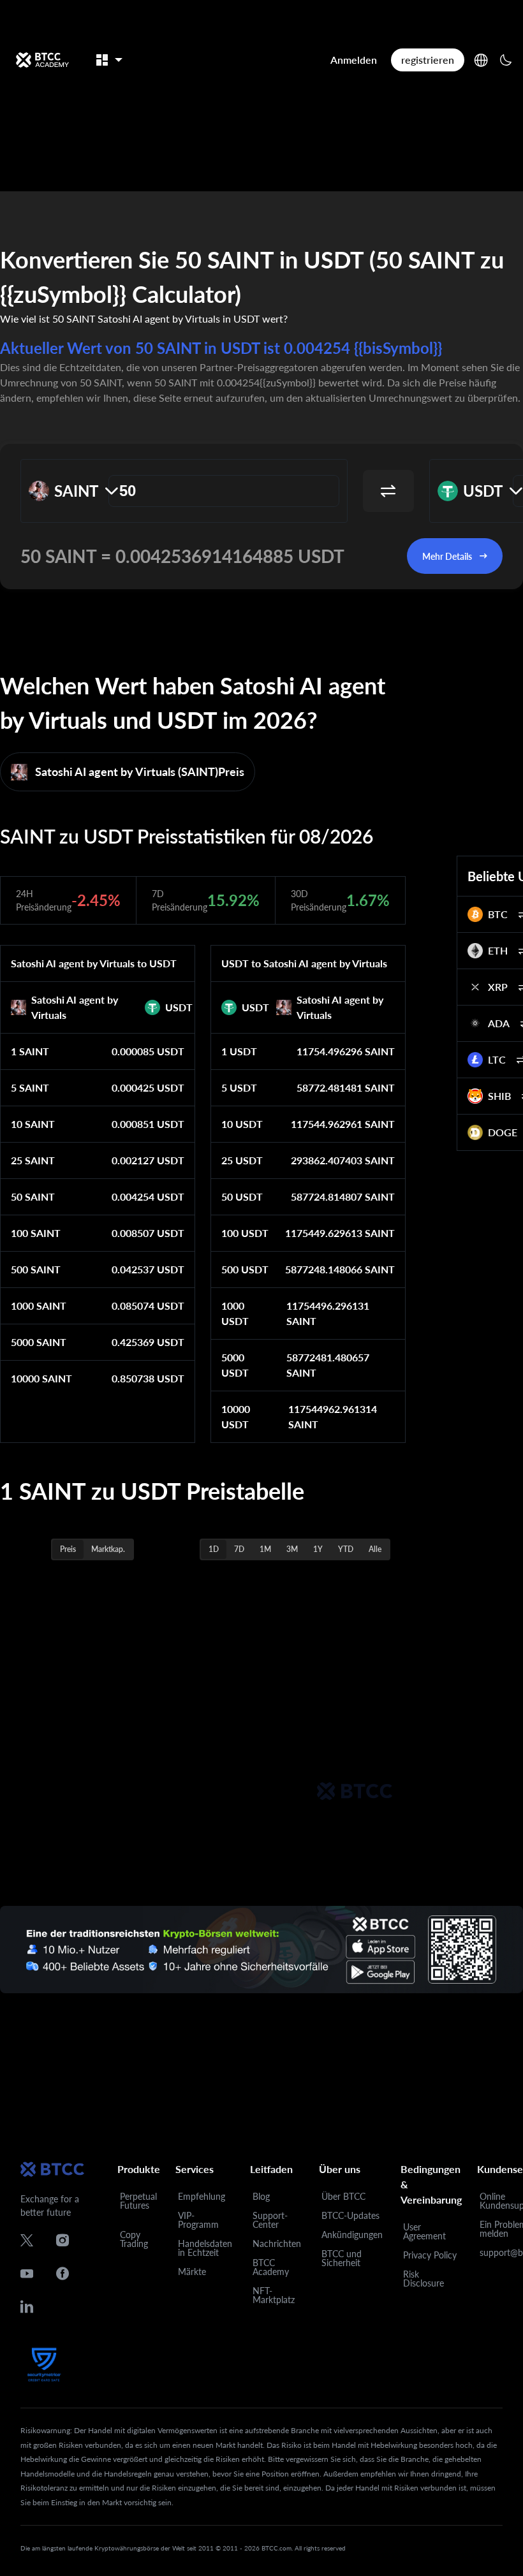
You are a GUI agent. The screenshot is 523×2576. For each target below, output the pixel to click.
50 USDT (242, 1197)
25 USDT (242, 1160)
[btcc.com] (42, 60)
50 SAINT (33, 1197)
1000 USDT (235, 1313)
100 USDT (245, 1233)
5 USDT (239, 1087)
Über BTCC (343, 2196)
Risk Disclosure (424, 2279)
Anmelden (354, 60)
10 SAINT (33, 1124)
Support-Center (270, 2220)
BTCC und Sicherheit (342, 2258)
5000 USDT (235, 1365)
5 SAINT (30, 1087)
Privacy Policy (430, 2255)
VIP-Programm (198, 2220)
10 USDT (242, 1124)
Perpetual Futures (138, 2201)
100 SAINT (36, 1233)
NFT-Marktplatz (274, 2295)
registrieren (428, 60)
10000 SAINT (41, 1378)
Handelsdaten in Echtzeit (205, 2248)
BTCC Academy (271, 2267)
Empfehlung (202, 2196)
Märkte (192, 2272)
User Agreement (424, 2231)
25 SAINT (33, 1160)
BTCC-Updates (350, 2215)
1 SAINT (30, 1051)
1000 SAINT (39, 1306)
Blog (261, 2196)
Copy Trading (134, 2239)
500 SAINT (36, 1269)
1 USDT (239, 1051)
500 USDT (245, 1269)
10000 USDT (236, 1416)
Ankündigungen (352, 2235)
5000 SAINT (39, 1342)
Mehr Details (447, 556)
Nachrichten (277, 2243)
